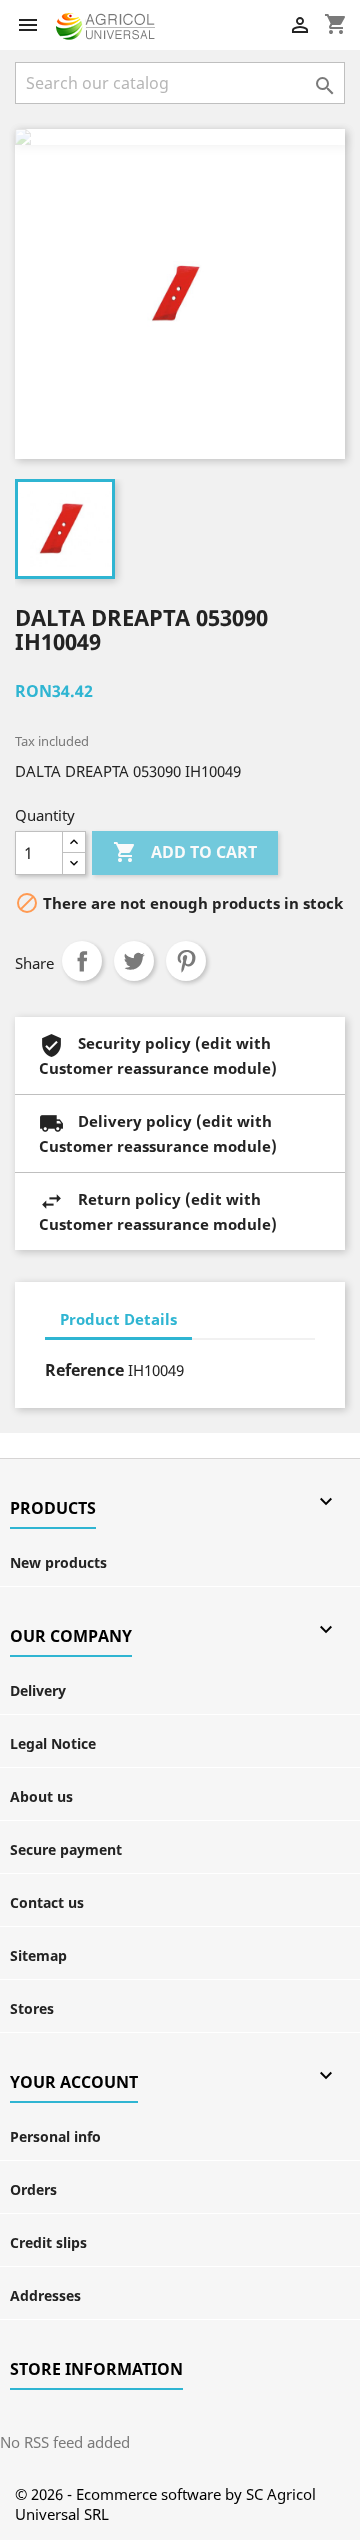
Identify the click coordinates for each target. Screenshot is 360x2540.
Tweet (134, 961)
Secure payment (66, 1849)
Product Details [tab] (118, 1319)
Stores (32, 2008)
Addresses (45, 2295)
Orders (33, 2189)
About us (41, 1796)
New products (58, 1562)
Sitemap (38, 1955)
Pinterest (186, 961)
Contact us (47, 1902)
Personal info (55, 2136)
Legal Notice (53, 1743)
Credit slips (48, 2242)
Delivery (38, 1690)
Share (82, 961)
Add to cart (185, 852)
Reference (84, 1370)
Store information (96, 2369)
